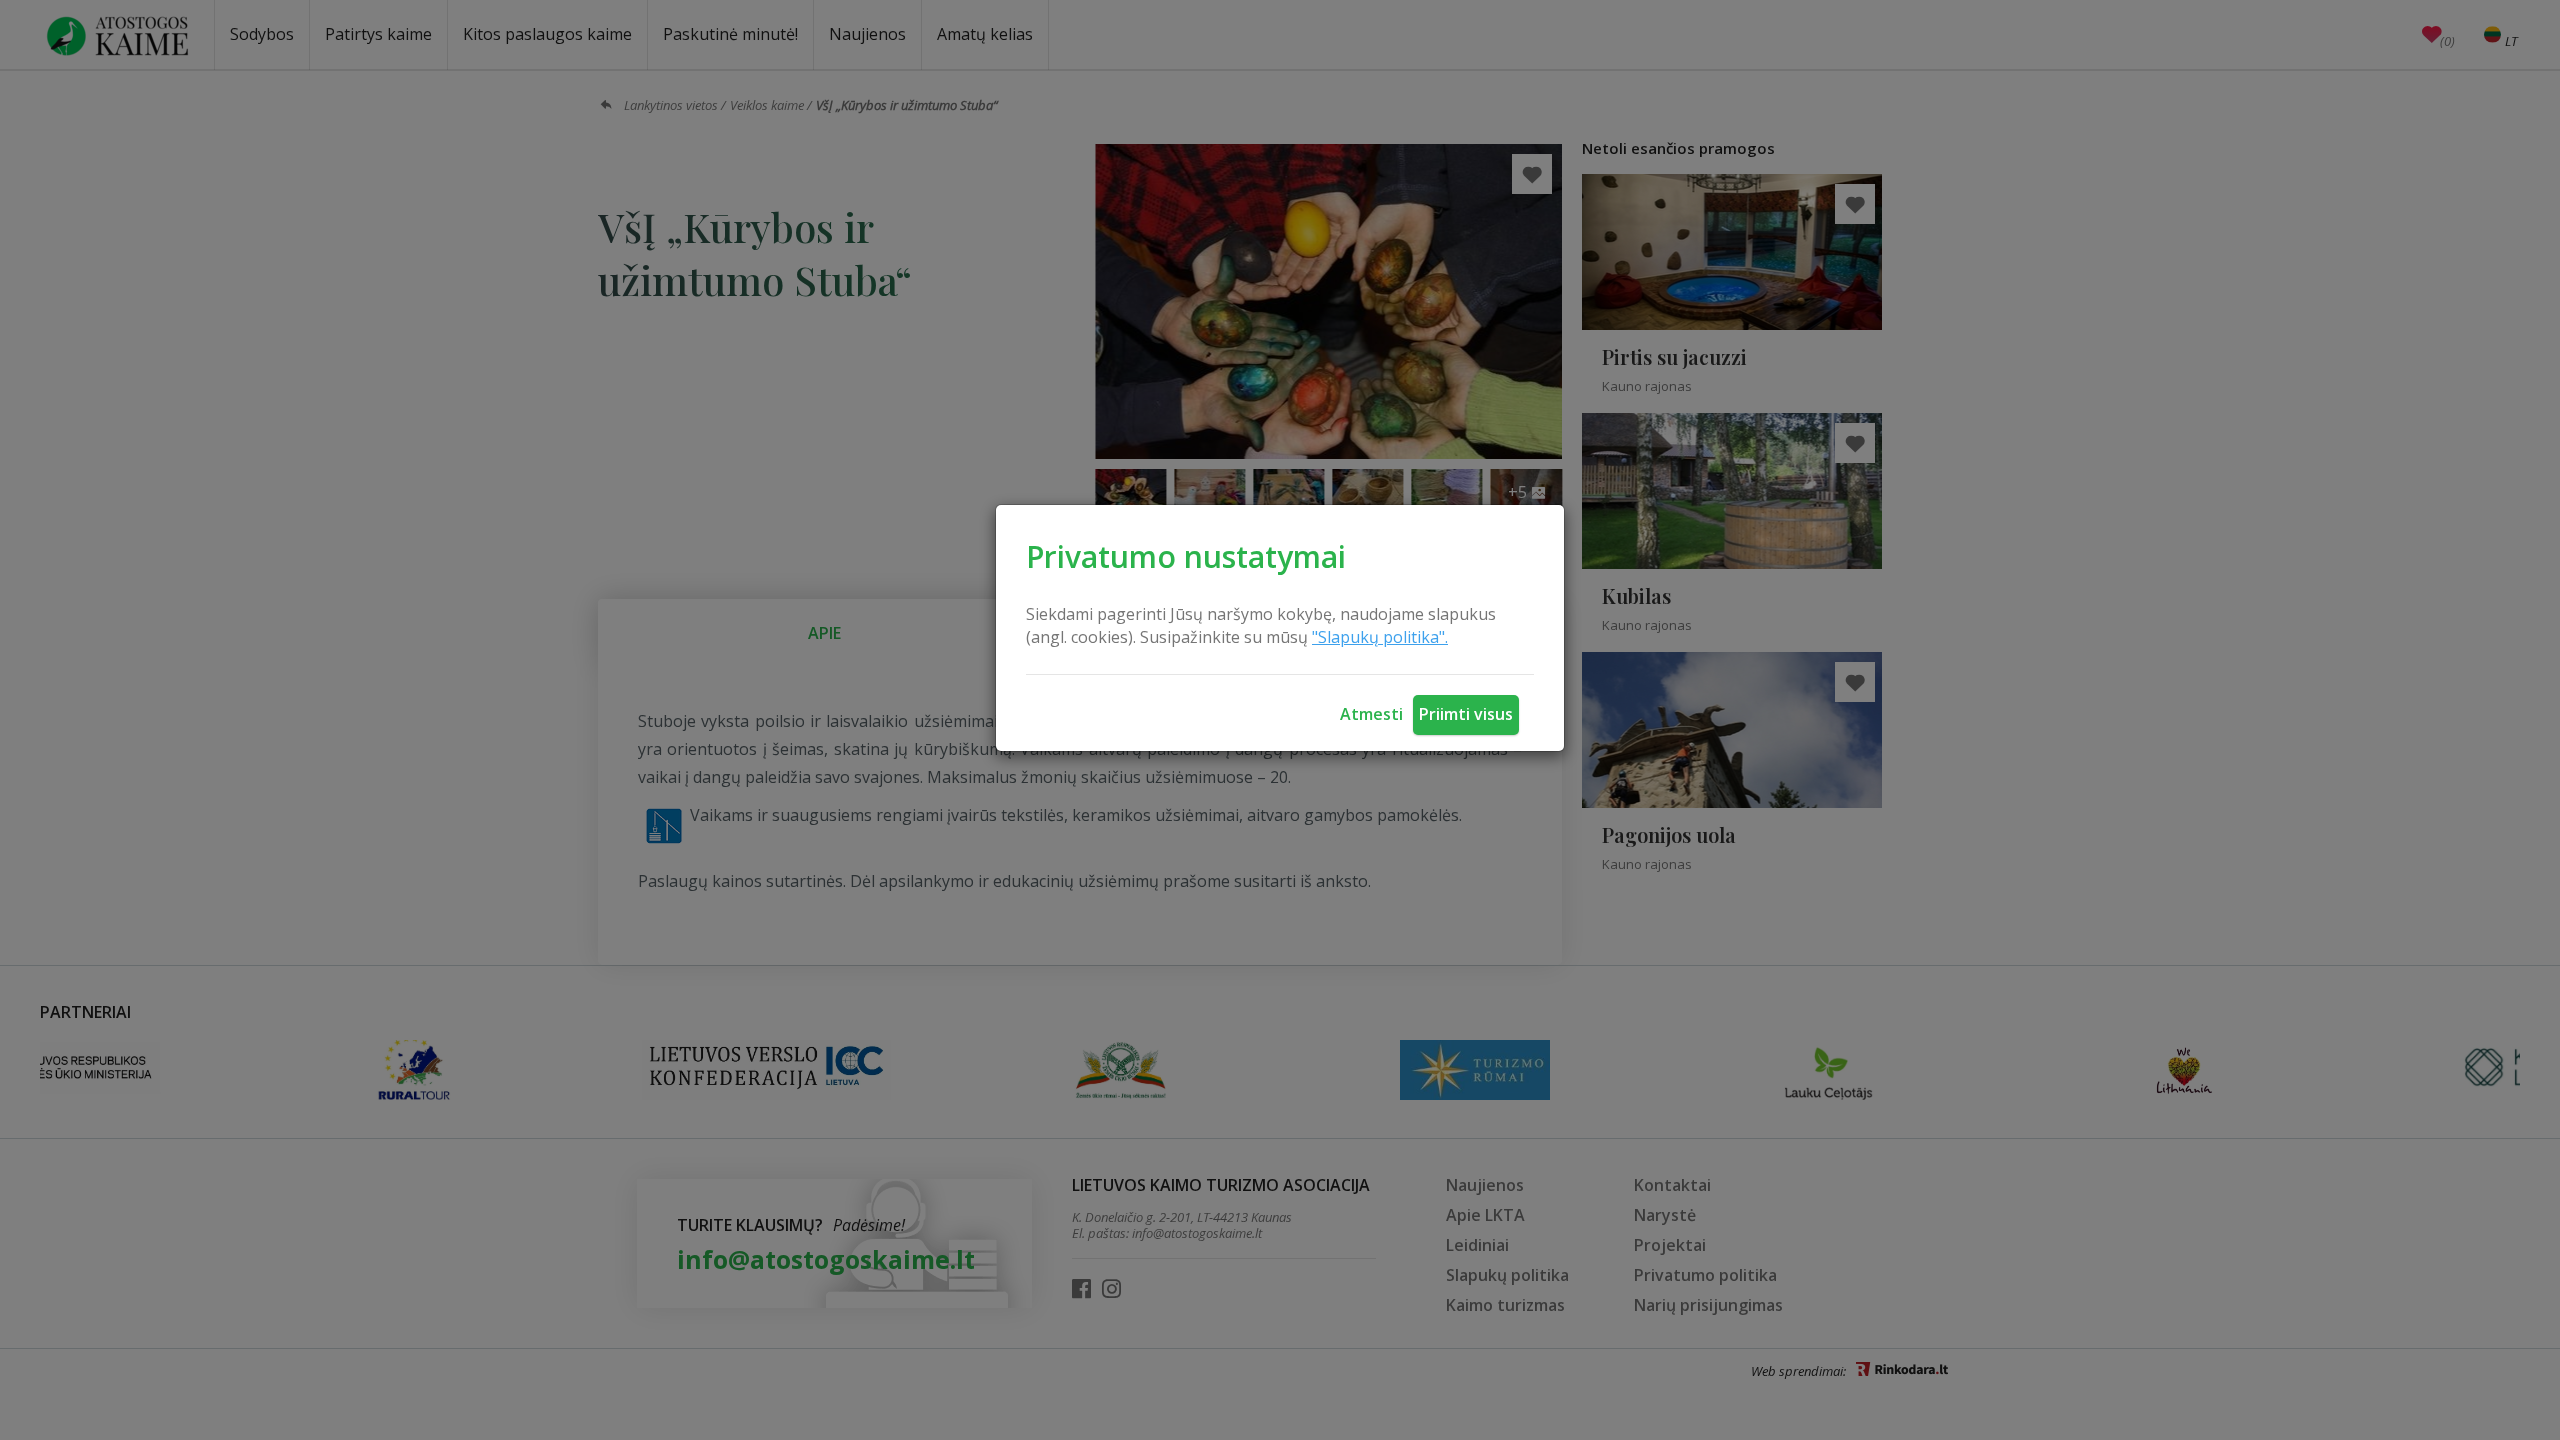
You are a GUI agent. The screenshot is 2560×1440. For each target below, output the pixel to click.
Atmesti (1371, 714)
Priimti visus (1466, 714)
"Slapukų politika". (1380, 637)
